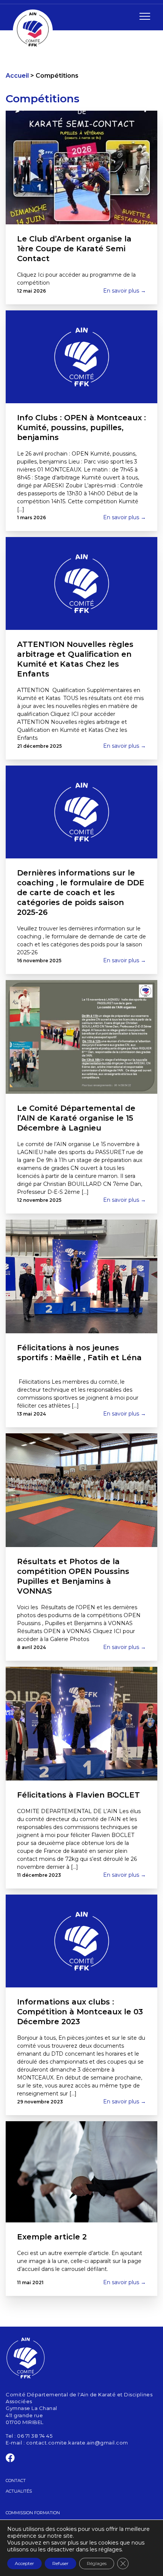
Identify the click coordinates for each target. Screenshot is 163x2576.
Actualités (19, 2491)
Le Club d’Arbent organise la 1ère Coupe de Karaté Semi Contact (74, 249)
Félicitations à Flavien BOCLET (78, 1795)
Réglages (97, 2563)
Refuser (60, 2563)
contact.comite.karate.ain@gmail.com (77, 2443)
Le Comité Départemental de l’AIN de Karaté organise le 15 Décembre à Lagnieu (76, 1118)
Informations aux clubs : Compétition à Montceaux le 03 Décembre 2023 (80, 2012)
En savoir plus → (125, 291)
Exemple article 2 (52, 2237)
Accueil (17, 76)
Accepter (24, 2563)
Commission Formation (33, 2513)
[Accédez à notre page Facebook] (10, 2459)
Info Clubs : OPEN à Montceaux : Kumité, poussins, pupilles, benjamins (81, 428)
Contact (16, 2480)
